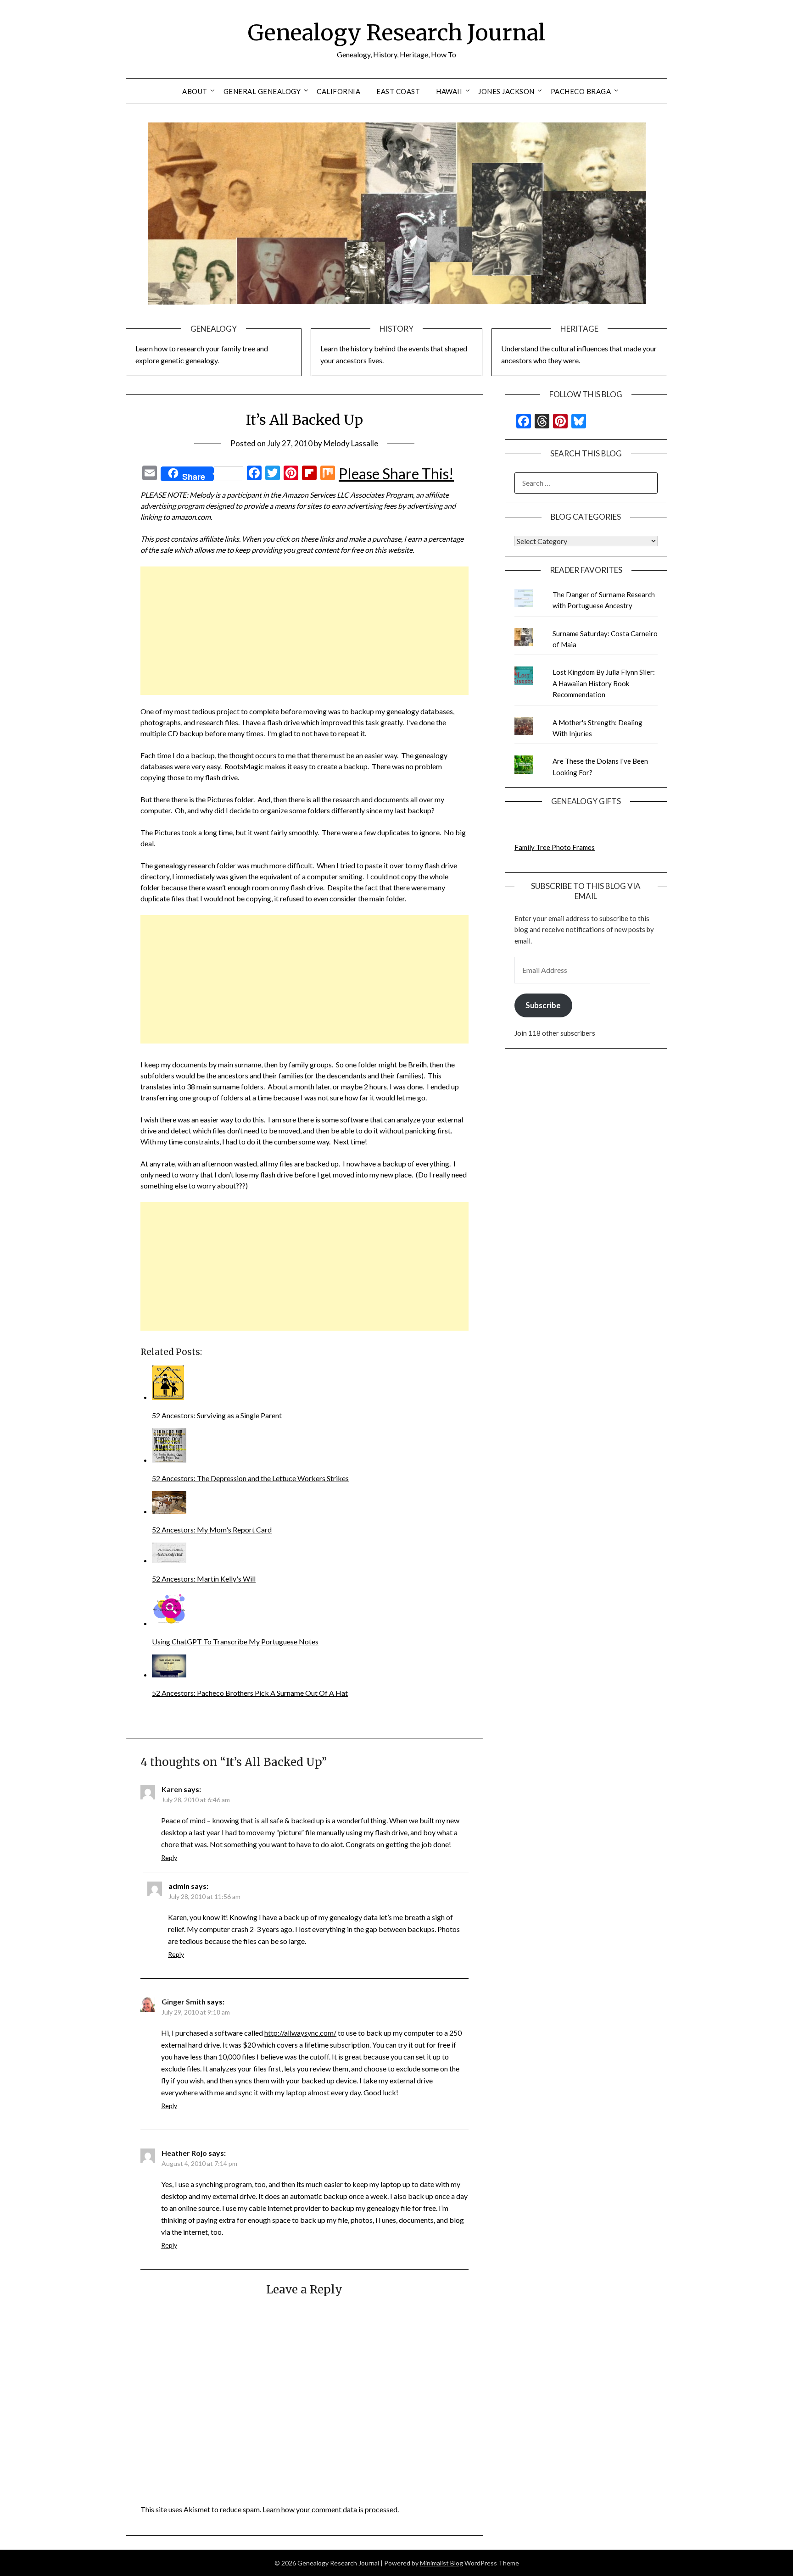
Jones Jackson (506, 91)
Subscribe (543, 1005)
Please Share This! (396, 474)
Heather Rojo (184, 2153)
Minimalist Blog (441, 2563)
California (338, 91)
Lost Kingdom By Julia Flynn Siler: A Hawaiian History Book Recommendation (604, 683)
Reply (169, 1857)
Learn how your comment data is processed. (331, 2509)
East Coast (398, 91)
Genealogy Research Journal (396, 33)
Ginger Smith (184, 2001)
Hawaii (449, 91)
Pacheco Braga (581, 91)
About (195, 91)
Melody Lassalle (351, 443)
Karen (172, 1789)
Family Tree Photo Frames (555, 847)
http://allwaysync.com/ (300, 2033)
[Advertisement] (304, 631)
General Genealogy (262, 91)
